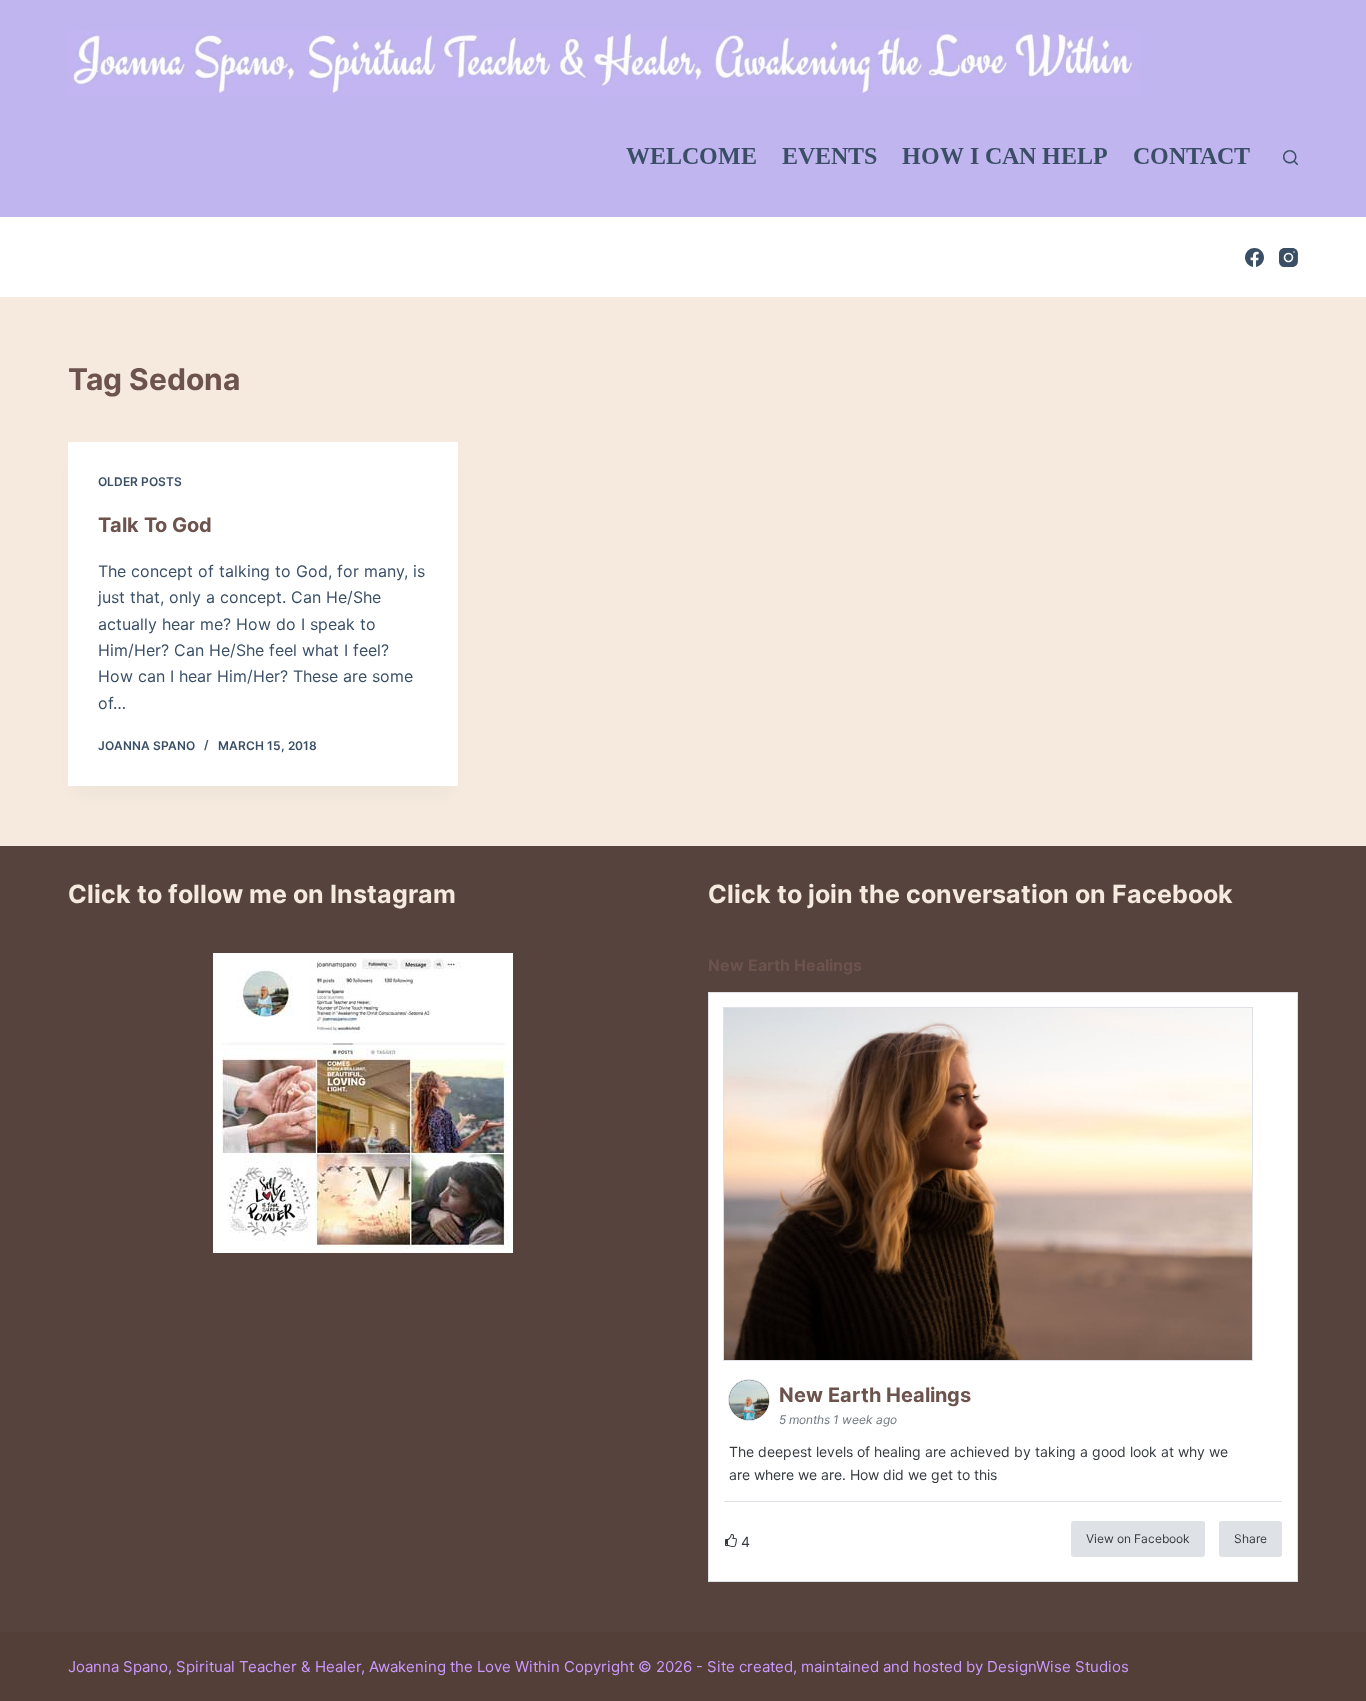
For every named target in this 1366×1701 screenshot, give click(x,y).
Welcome (691, 156)
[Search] (1290, 157)
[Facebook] (1254, 257)
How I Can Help (1005, 156)
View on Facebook (1138, 1538)
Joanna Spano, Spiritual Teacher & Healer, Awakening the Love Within (314, 1666)
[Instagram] (1288, 257)
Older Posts (140, 481)
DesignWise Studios (1058, 1666)
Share (1250, 1538)
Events (829, 156)
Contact (1191, 156)
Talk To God (155, 525)
